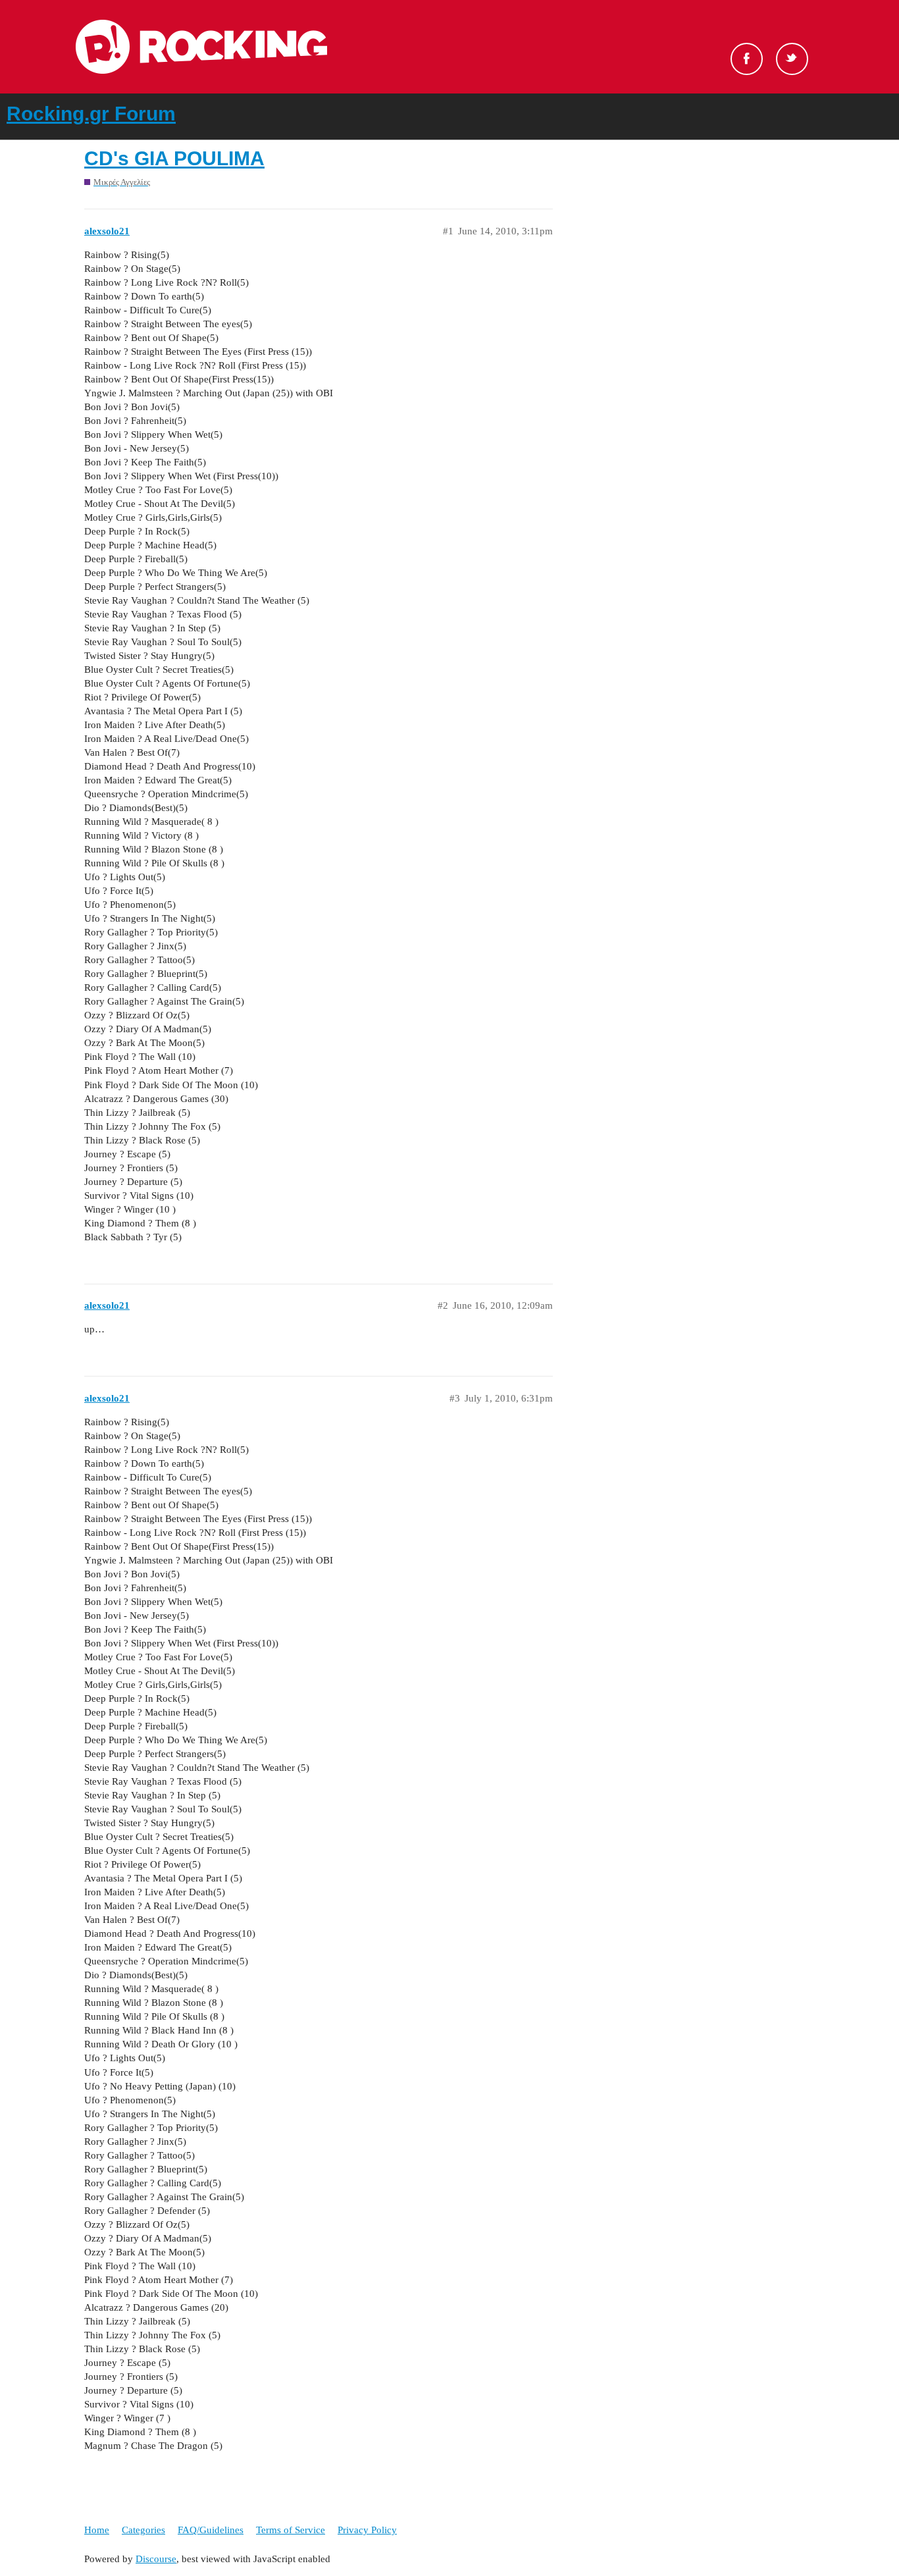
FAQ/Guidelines (211, 2530)
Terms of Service (291, 2530)
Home (97, 2530)
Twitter (792, 59)
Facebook (747, 59)
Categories (143, 2530)
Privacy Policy (367, 2530)
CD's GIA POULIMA (174, 158)
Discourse (156, 2559)
